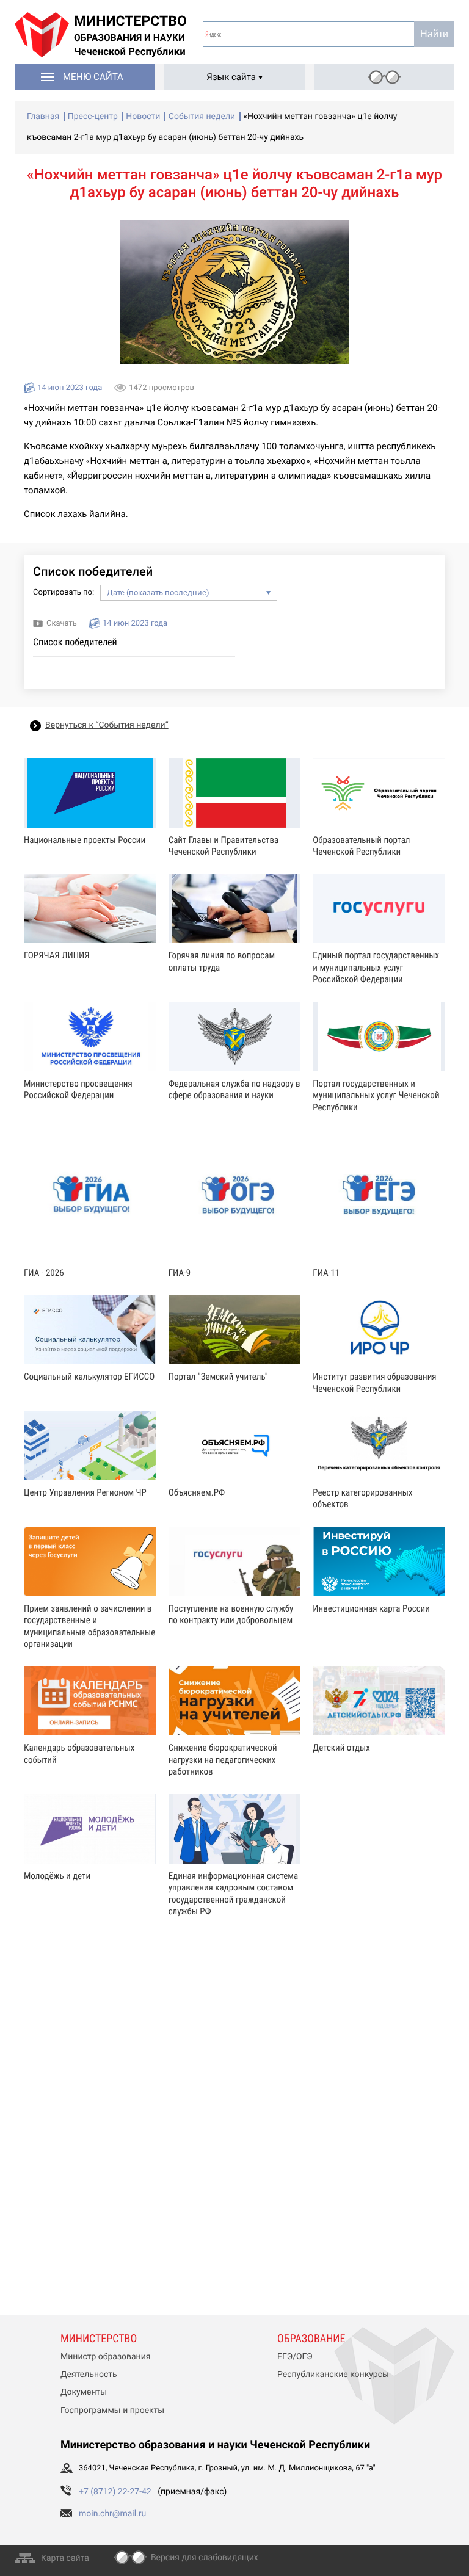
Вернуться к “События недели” (107, 725)
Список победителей (75, 642)
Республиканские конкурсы (333, 2375)
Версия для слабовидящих (205, 2558)
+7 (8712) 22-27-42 (115, 2492)
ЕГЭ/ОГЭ (295, 2357)
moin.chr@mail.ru (112, 2514)
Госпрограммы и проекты (112, 2411)
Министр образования (105, 2357)
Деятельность (89, 2375)
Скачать (62, 624)
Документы (84, 2392)
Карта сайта (65, 2558)
